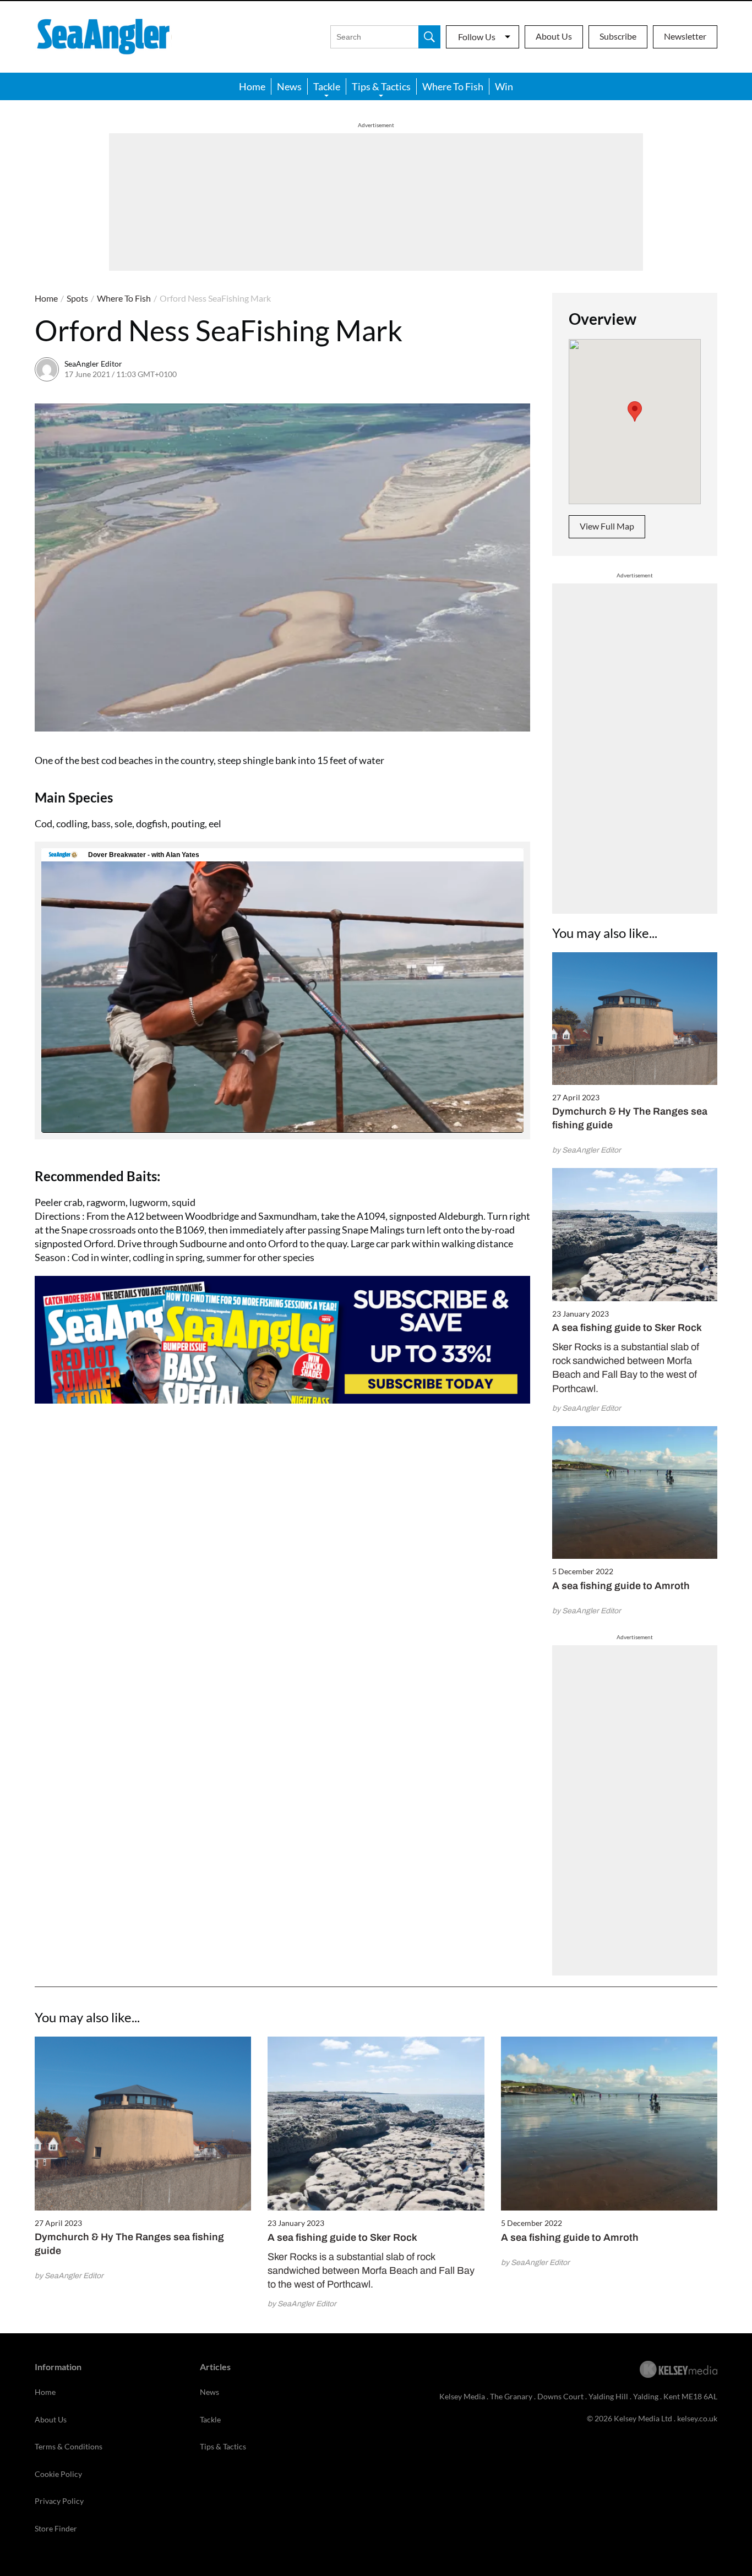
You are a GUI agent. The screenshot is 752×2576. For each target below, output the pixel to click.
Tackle (327, 86)
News (289, 86)
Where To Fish (453, 86)
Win (504, 86)
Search (429, 37)
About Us (554, 36)
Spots (77, 298)
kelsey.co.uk (697, 2418)
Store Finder (56, 2528)
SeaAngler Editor (93, 364)
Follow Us (477, 37)
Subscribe (618, 36)
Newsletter (685, 36)
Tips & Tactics (381, 86)
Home (252, 86)
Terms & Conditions (69, 2446)
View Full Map (607, 526)
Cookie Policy (58, 2474)
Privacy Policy (59, 2501)
